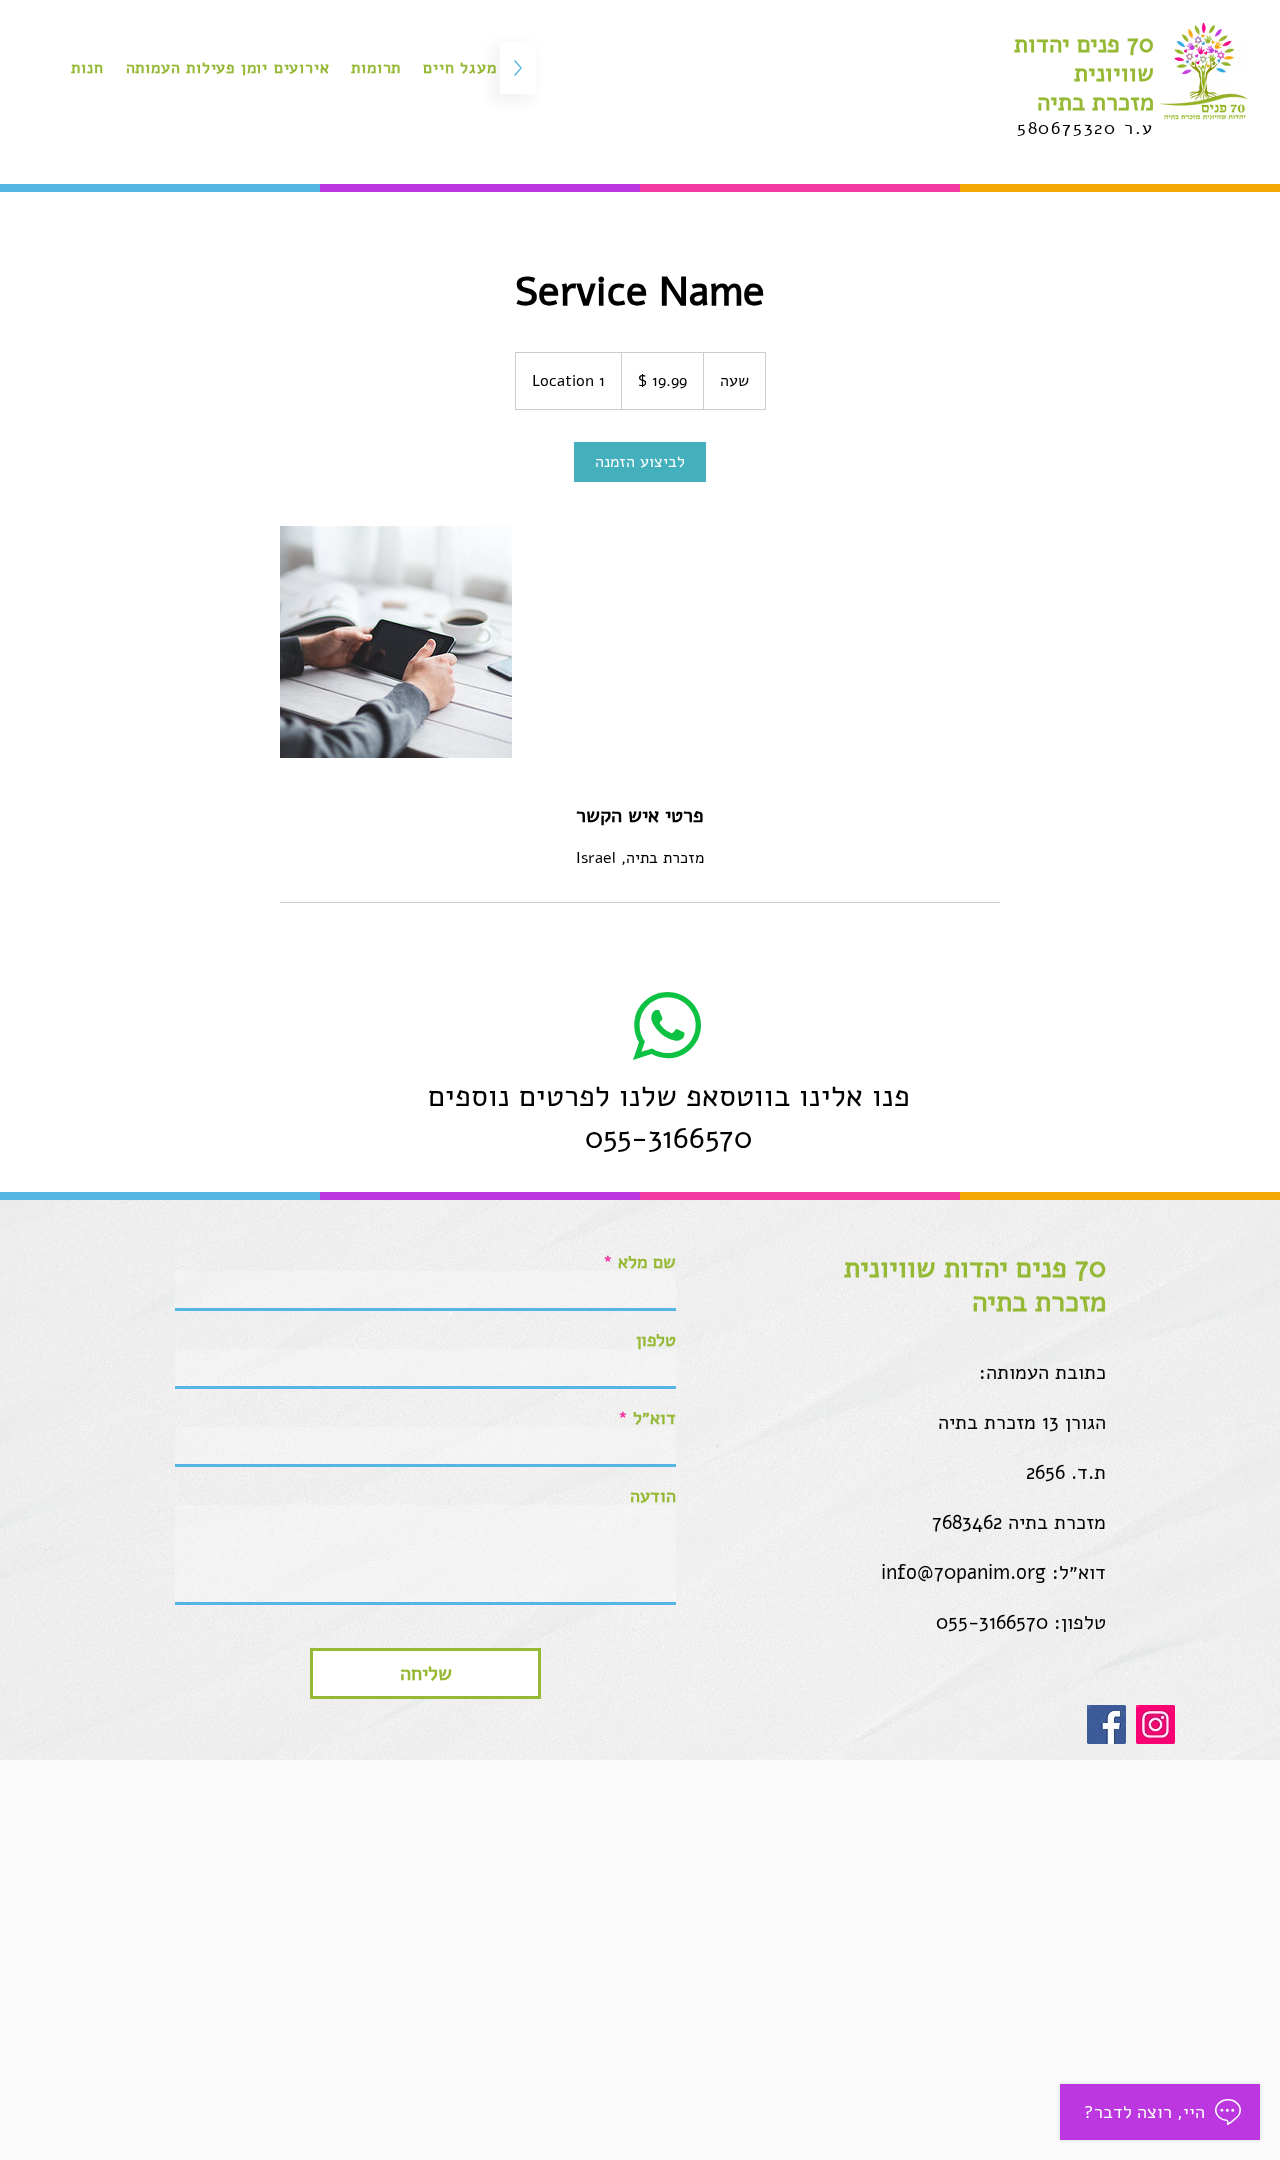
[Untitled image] (396, 642)
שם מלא (647, 1262)
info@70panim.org (963, 1572)
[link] (640, 462)
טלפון (656, 1340)
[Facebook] (1106, 1724)
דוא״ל (654, 1418)
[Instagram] (1155, 1724)
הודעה (653, 1496)
